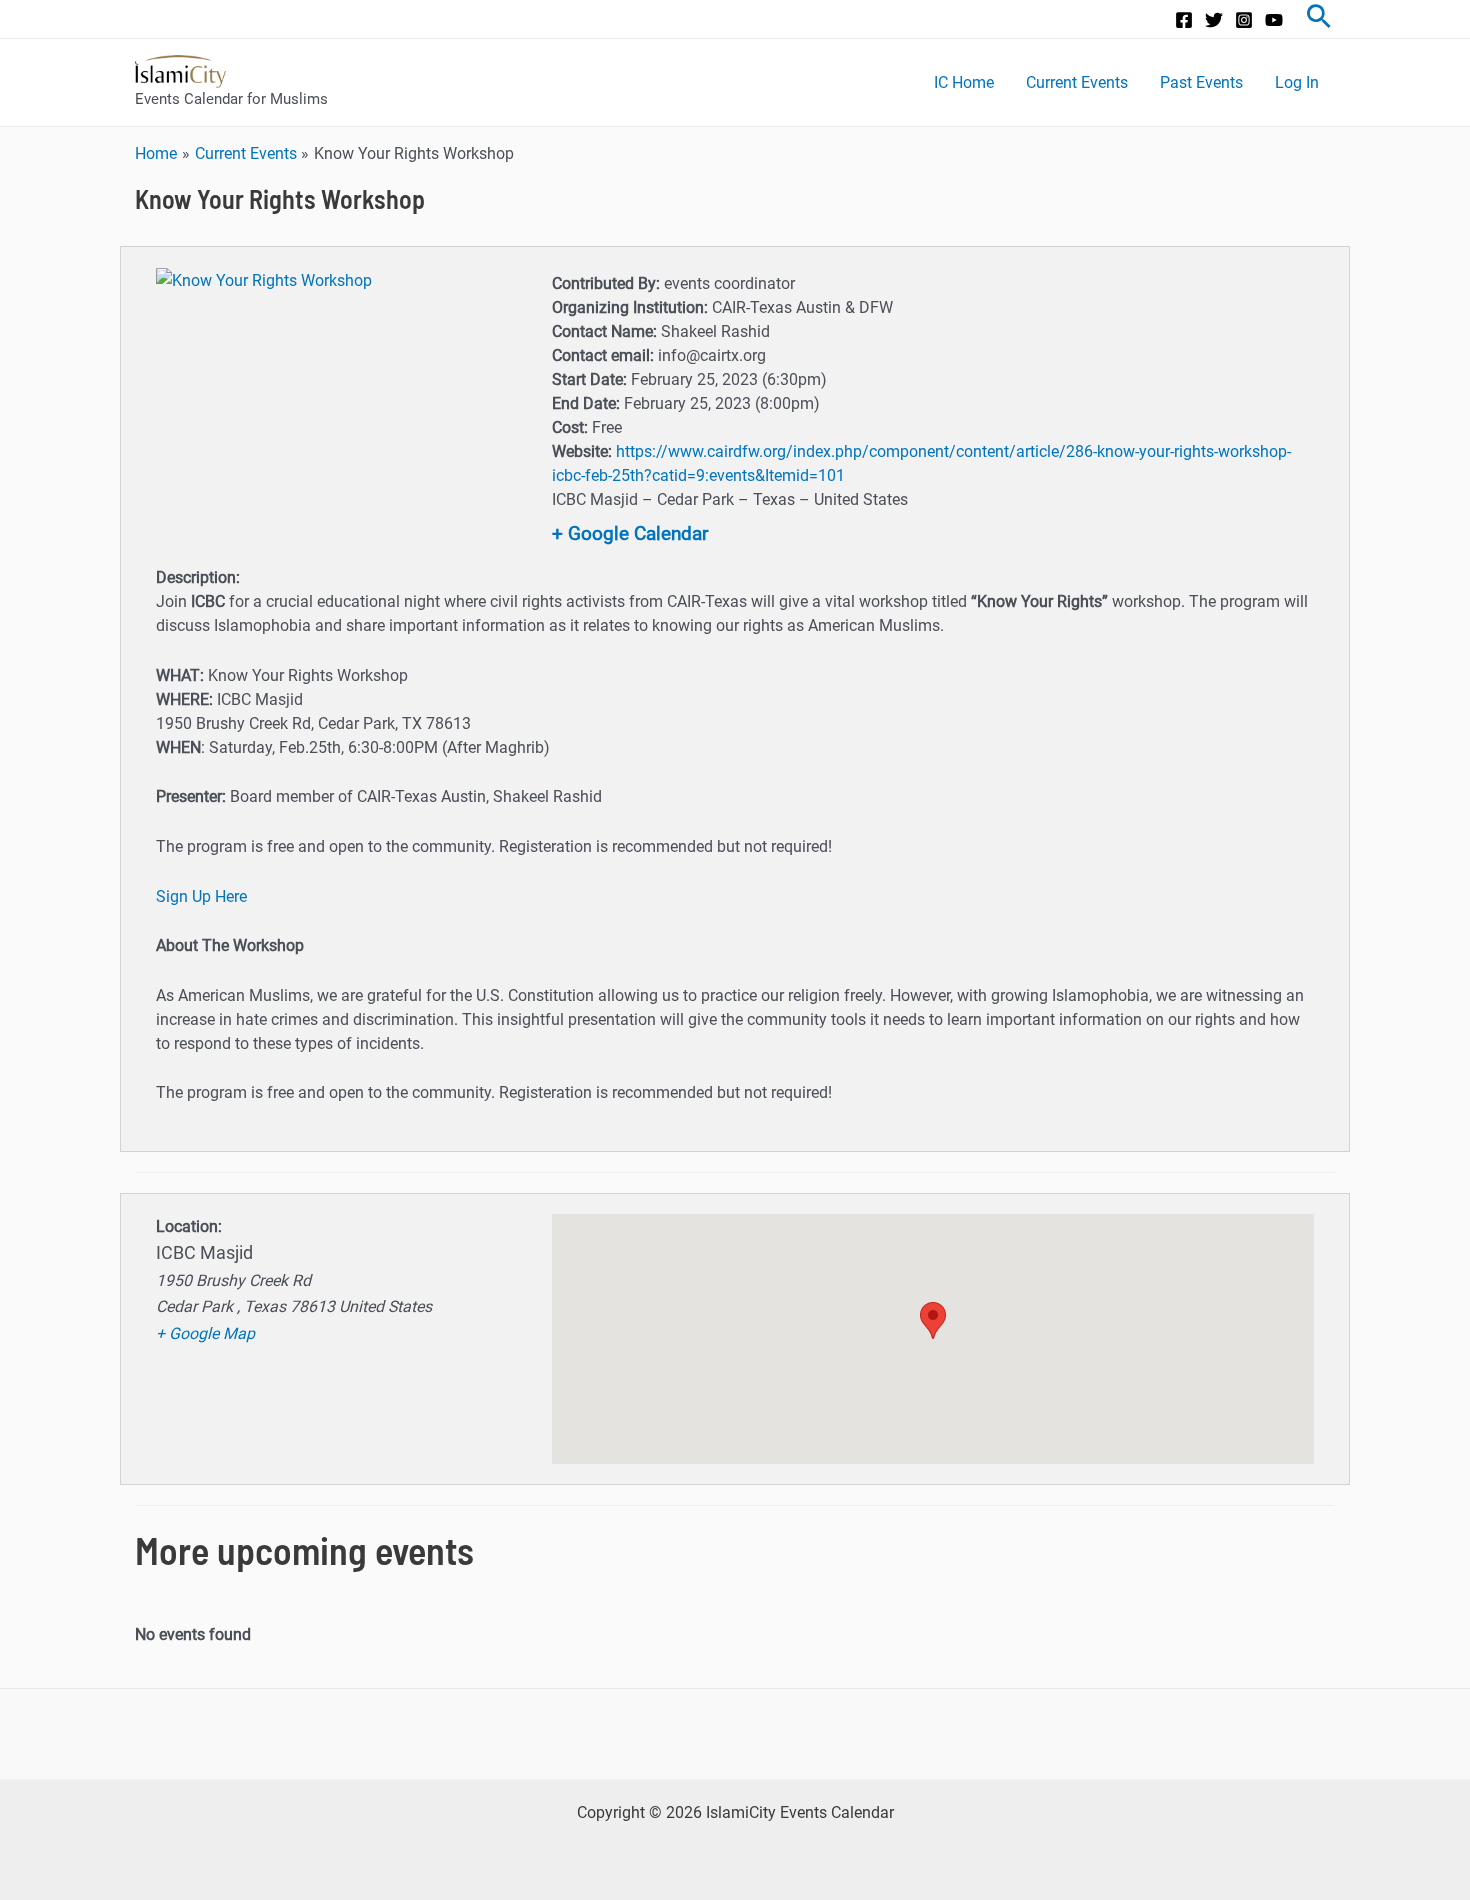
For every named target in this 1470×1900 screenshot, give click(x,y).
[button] (933, 1320)
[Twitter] (1214, 20)
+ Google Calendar (630, 533)
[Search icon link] (1319, 19)
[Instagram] (1244, 20)
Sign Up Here (201, 896)
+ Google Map (205, 1333)
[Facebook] (1184, 20)
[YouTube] (1274, 20)
